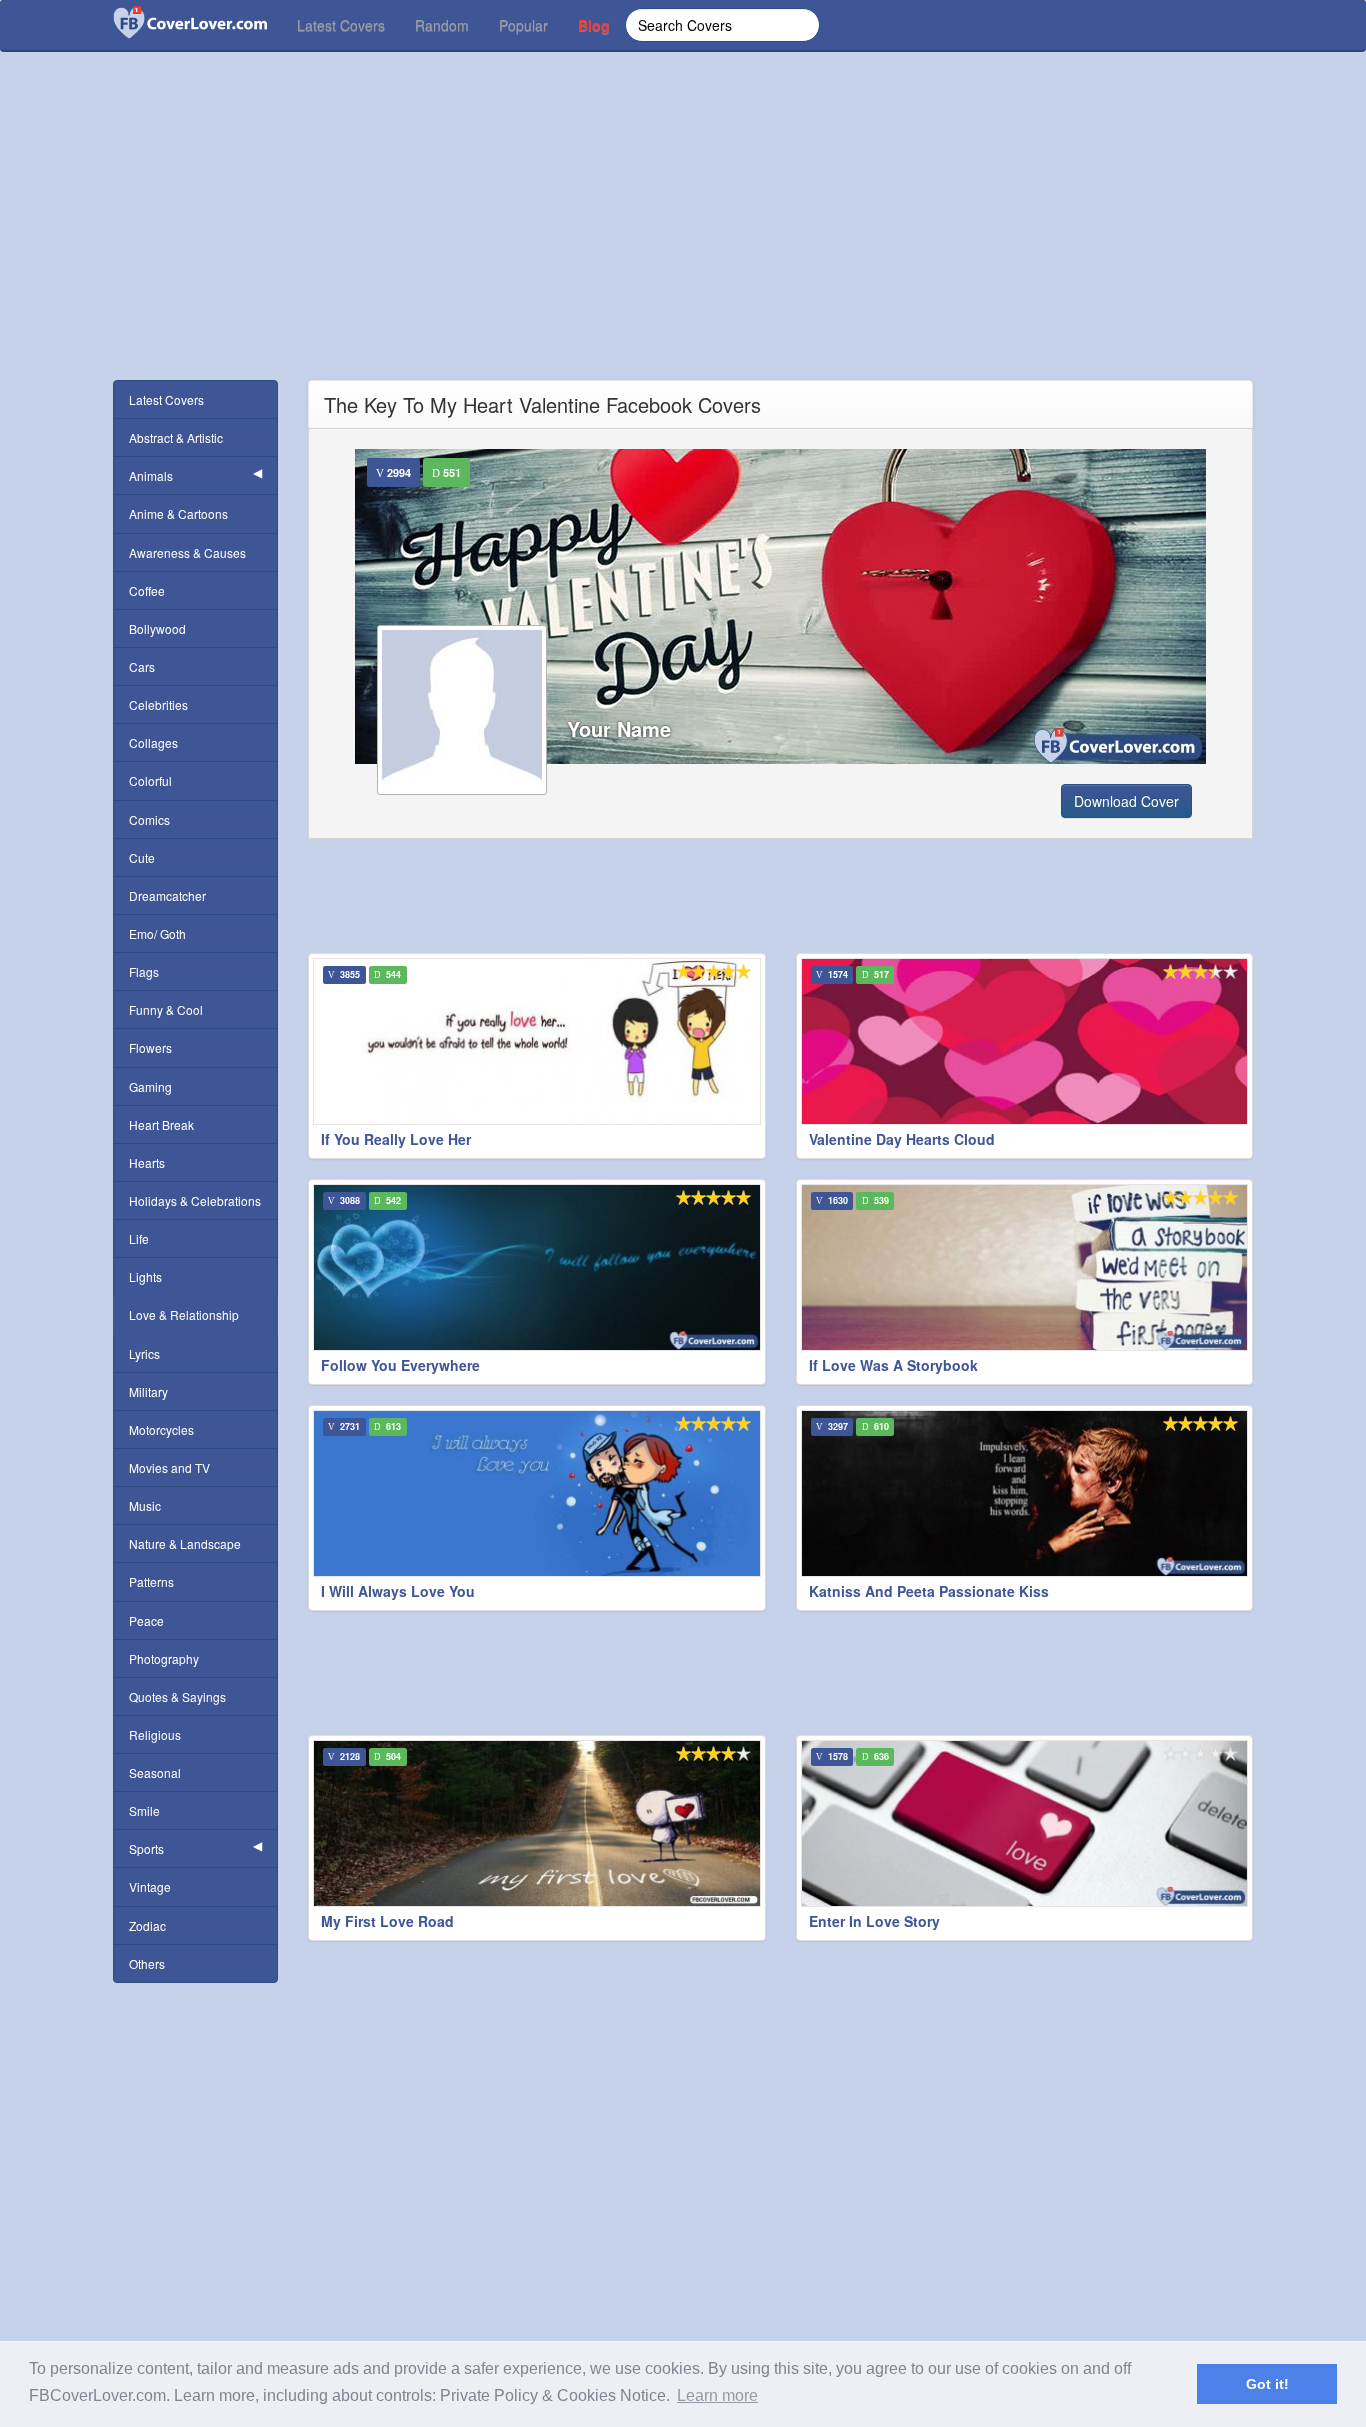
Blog (594, 25)
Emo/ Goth (157, 933)
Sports (146, 1848)
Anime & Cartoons (178, 513)
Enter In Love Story (874, 1921)
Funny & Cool (166, 1009)
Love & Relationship (184, 1314)
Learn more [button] (717, 2395)
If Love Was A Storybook (893, 1365)
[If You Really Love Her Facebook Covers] (537, 1041)
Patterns (151, 1581)
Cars (142, 666)
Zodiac (147, 1925)
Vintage (150, 1886)
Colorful (150, 780)
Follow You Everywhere (400, 1365)
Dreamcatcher (167, 895)
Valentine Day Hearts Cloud (902, 1139)
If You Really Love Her (396, 1139)
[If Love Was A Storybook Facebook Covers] (1025, 1267)
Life (139, 1238)
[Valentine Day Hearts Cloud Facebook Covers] (1025, 1041)
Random (442, 25)
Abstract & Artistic (176, 437)
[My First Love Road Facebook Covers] (537, 1823)
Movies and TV (169, 1467)
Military (148, 1391)
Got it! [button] (1267, 2384)
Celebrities (158, 704)
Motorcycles (161, 1429)
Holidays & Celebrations (195, 1200)
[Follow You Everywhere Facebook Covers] (537, 1267)
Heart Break (161, 1124)
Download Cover (1126, 801)
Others (147, 1963)
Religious (155, 1734)
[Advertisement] (683, 240)
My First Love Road (387, 1921)
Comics (149, 819)
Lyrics (144, 1353)
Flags (144, 971)
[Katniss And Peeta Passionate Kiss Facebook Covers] (1025, 1493)
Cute (142, 857)
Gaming (150, 1086)
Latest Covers (341, 25)
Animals (151, 475)
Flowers (150, 1047)
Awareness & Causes (187, 552)
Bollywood (157, 628)
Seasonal (155, 1772)
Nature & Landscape (185, 1543)
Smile (144, 1810)
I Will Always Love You (398, 1591)
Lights (145, 1276)
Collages (153, 742)
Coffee (147, 590)
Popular (523, 25)
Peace (146, 1620)
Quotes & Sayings (177, 1696)
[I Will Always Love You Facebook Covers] (537, 1493)
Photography (164, 1658)
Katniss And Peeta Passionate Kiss (929, 1591)
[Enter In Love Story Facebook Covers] (1025, 1823)
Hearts (147, 1162)
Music (145, 1505)
